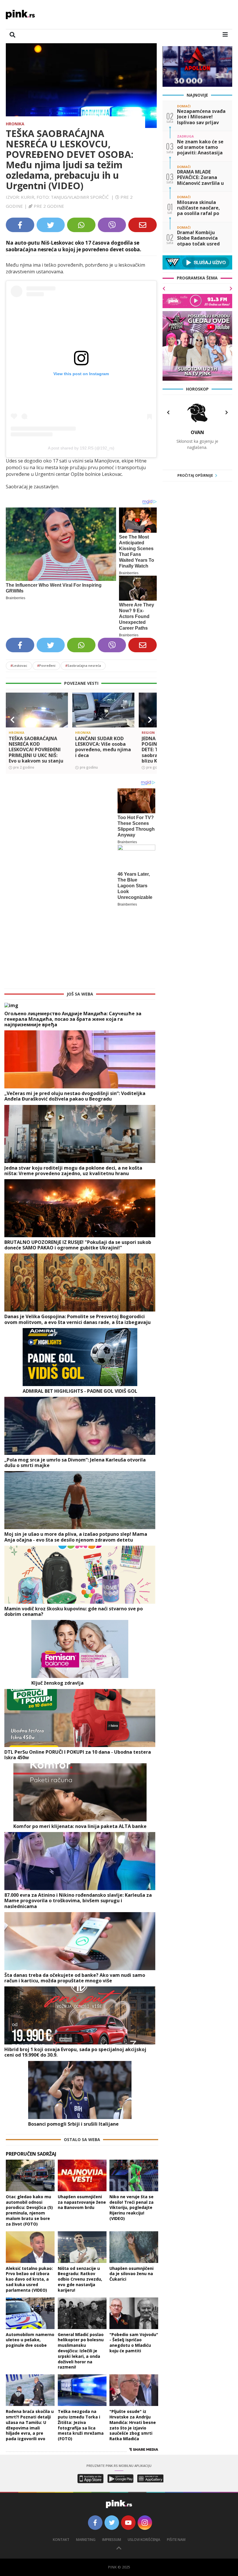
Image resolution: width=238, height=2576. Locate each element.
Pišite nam (176, 2464)
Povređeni (46, 665)
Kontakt (61, 2464)
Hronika (15, 124)
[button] (12, 720)
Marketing (86, 2464)
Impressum (112, 2464)
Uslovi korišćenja (144, 2464)
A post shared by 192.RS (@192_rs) (81, 448)
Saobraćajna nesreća (83, 665)
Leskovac (19, 665)
